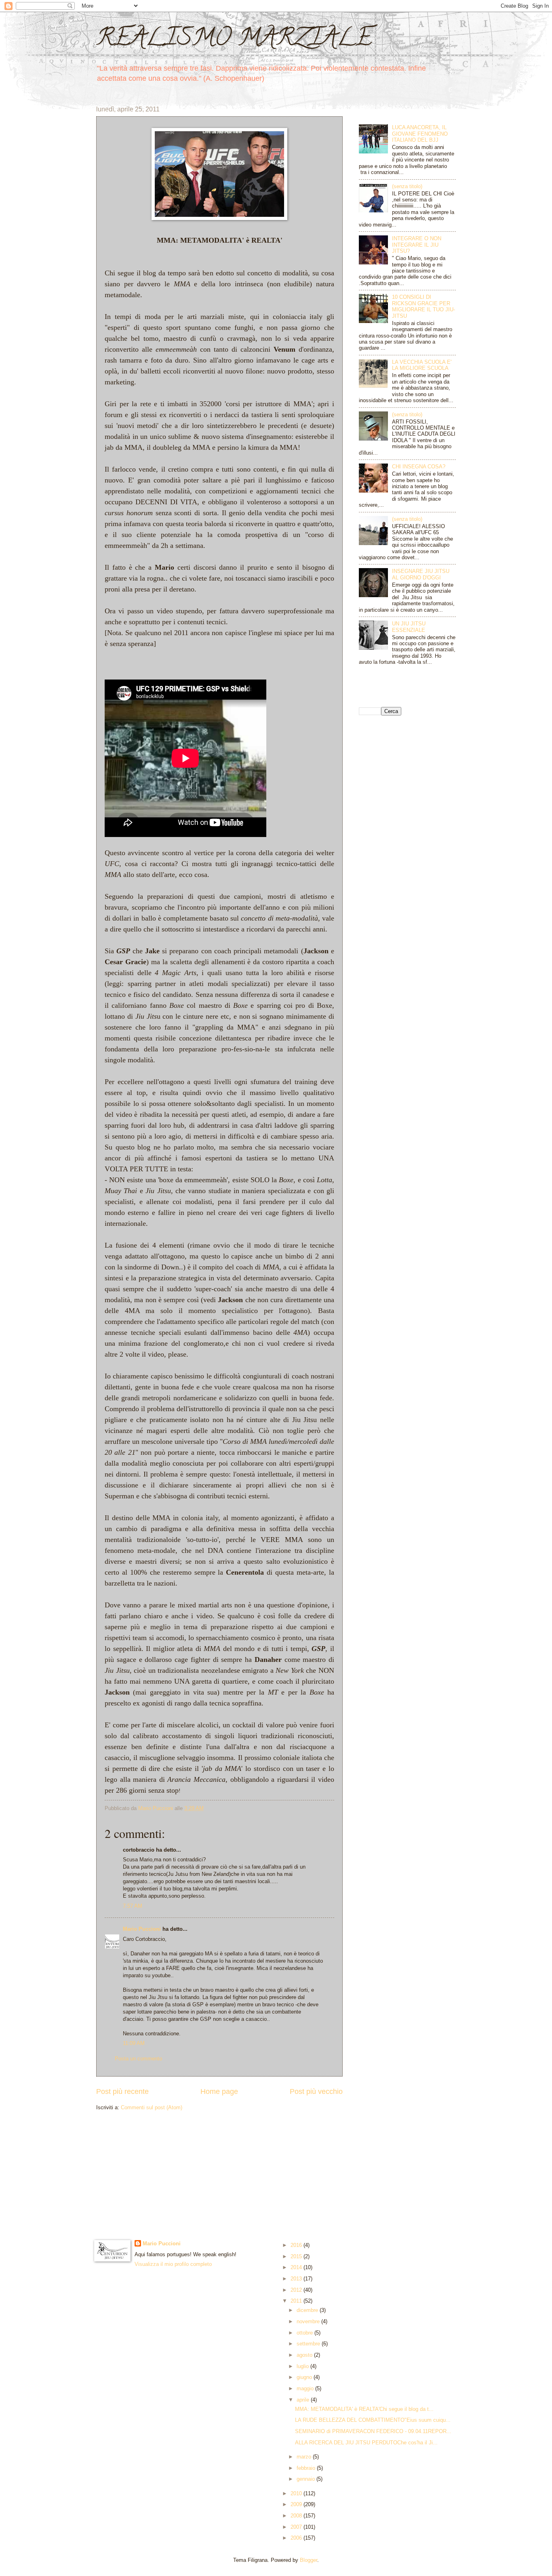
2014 (297, 2267)
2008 (297, 2516)
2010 (297, 2493)
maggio (306, 2388)
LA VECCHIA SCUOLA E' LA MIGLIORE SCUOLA (422, 365)
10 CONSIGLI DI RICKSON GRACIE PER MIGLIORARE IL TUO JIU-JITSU (423, 306)
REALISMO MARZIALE (234, 40)
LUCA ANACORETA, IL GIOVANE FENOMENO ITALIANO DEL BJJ (420, 134)
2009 (297, 2504)
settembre (309, 2344)
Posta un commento (138, 2059)
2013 (297, 2279)
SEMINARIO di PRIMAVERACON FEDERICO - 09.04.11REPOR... (373, 2431)
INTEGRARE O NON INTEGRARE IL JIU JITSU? (417, 245)
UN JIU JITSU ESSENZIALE (409, 627)
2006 (297, 2538)
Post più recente (122, 2091)
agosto (305, 2355)
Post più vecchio (316, 2091)
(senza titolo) (407, 186)
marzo (305, 2457)
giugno (305, 2377)
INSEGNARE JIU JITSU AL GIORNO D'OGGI (421, 574)
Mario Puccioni (142, 1929)
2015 (297, 2256)
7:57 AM (133, 1906)
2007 (297, 2527)
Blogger (309, 2560)
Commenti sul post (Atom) (152, 2107)
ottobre (305, 2333)
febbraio (307, 2468)
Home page (219, 2091)
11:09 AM (134, 2043)
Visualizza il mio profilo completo (173, 2264)
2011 (297, 2301)
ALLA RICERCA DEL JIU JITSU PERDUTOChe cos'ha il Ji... (366, 2443)
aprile (304, 2400)
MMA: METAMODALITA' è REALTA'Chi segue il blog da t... (364, 2409)
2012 (297, 2290)
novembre (309, 2321)
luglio (303, 2366)
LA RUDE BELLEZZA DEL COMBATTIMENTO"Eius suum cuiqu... (373, 2420)
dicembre (308, 2310)
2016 (297, 2245)
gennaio (307, 2479)
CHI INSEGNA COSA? (419, 467)
